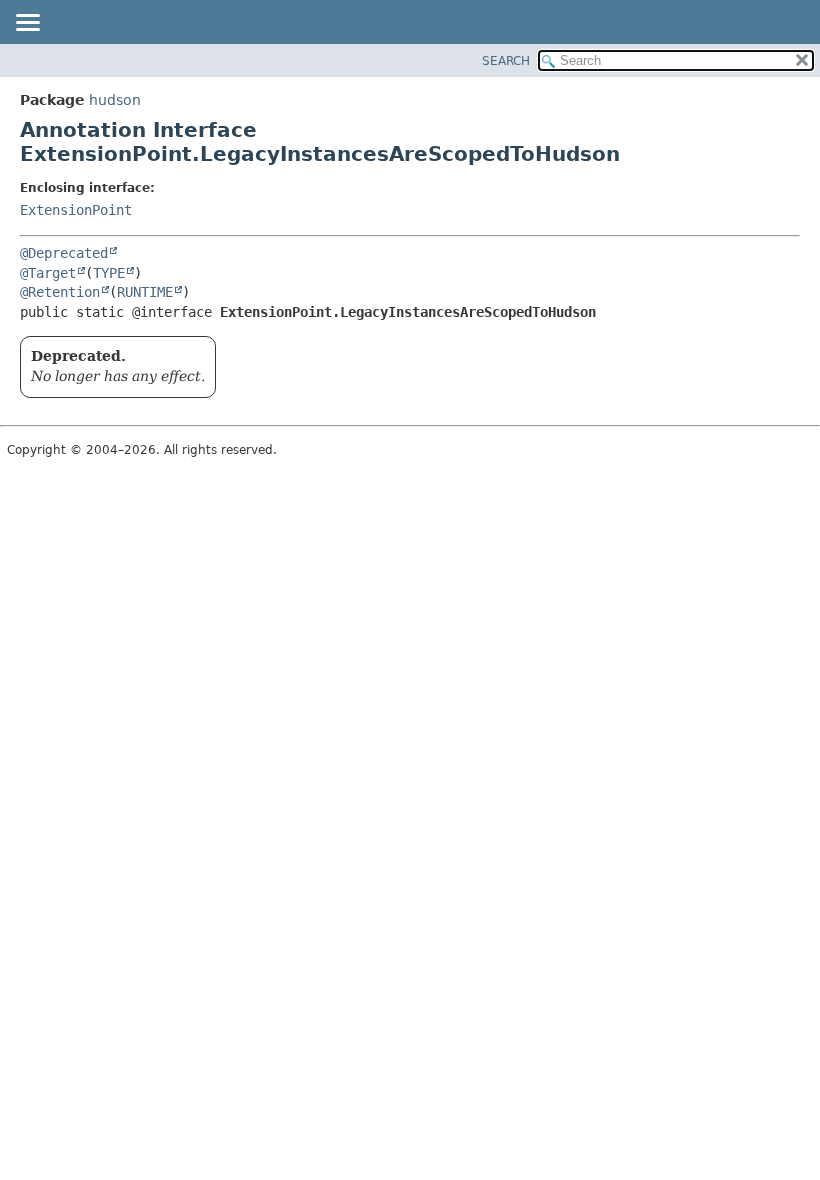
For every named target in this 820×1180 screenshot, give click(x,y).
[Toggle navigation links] (27, 24)
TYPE (109, 273)
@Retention (60, 292)
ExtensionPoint (76, 210)
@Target (48, 273)
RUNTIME (145, 292)
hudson (115, 100)
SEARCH (506, 61)
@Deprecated (64, 253)
